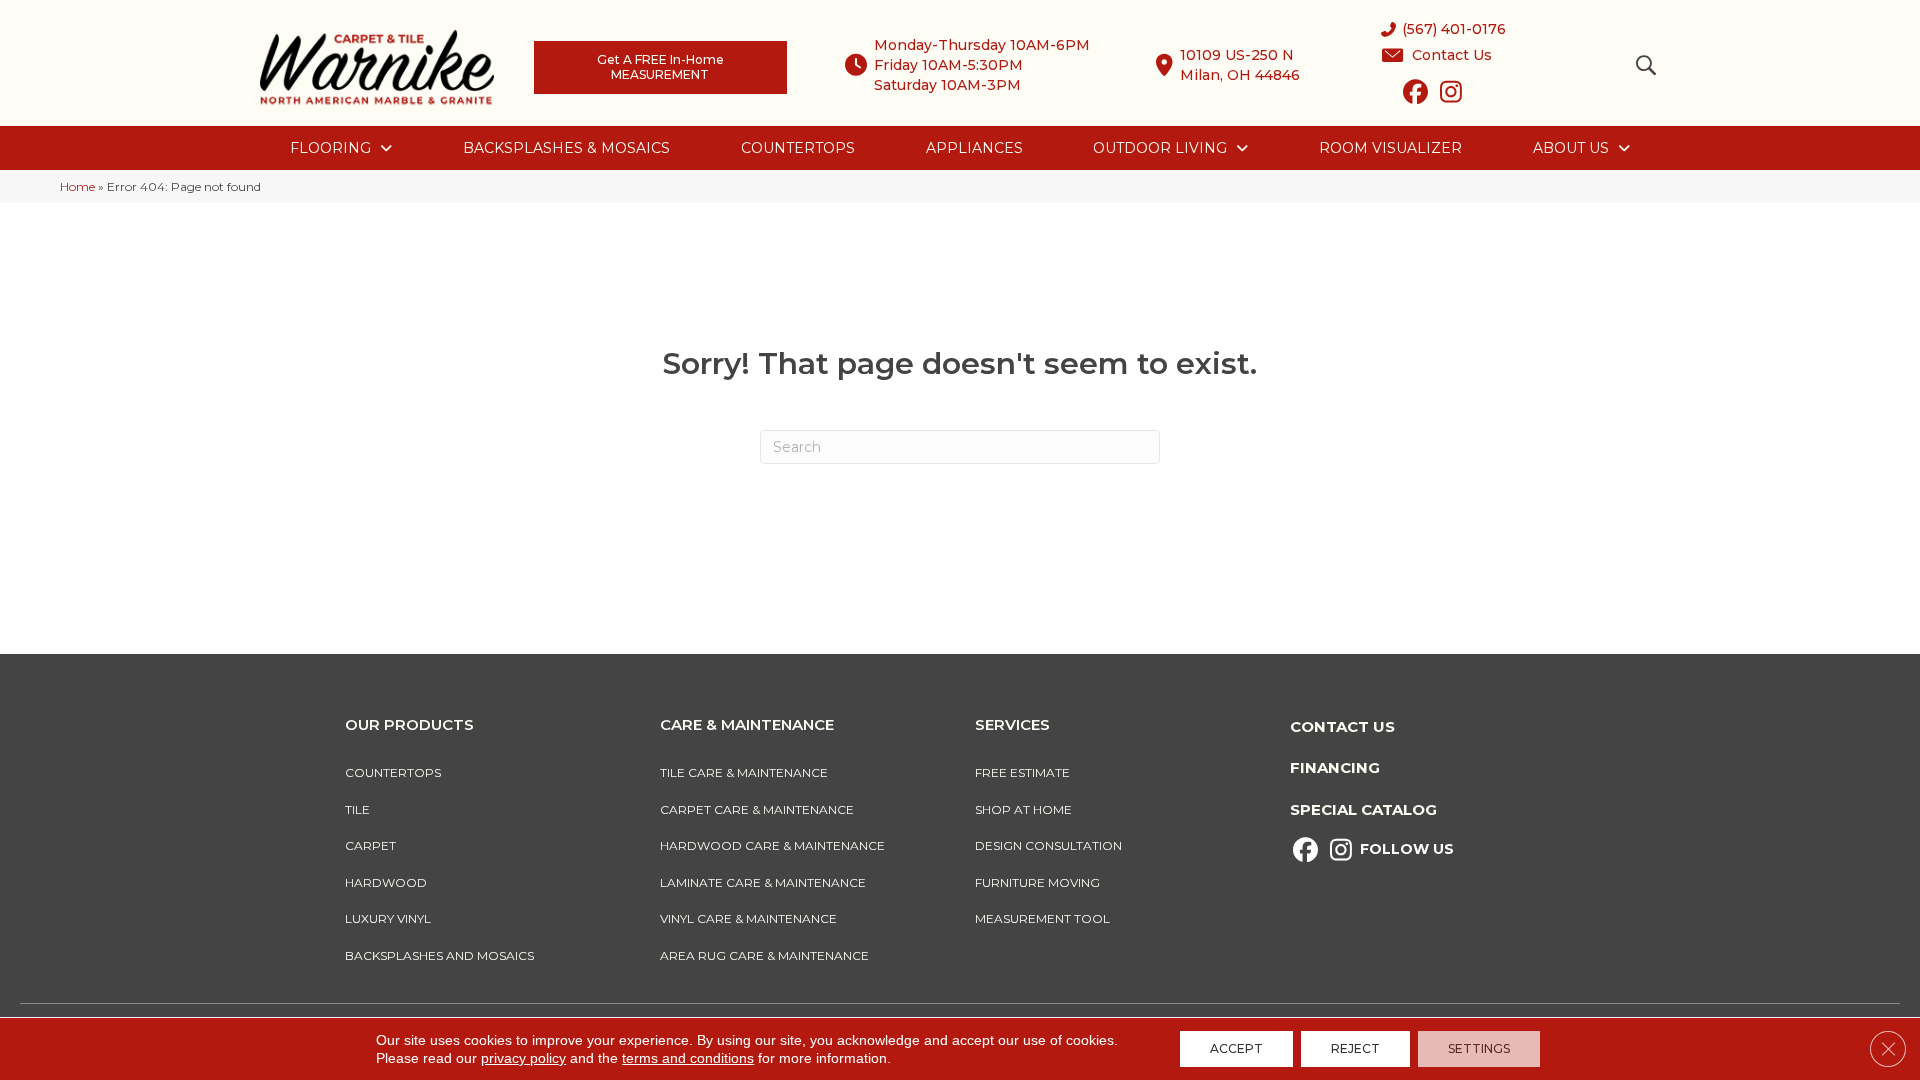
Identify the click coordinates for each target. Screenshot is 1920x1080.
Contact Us (1342, 726)
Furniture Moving (1040, 882)
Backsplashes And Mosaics (439, 955)
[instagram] (1450, 96)
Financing (1335, 767)
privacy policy (523, 1058)
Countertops (393, 772)
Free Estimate (1022, 772)
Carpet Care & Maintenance (757, 809)
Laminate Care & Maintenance (763, 882)
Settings (1479, 1048)
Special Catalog (1363, 809)
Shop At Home (1023, 809)
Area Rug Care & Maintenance (764, 955)
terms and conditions (688, 1058)
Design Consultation (1048, 845)
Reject (1355, 1048)
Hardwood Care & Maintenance (772, 845)
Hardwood (386, 882)
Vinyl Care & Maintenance (748, 918)
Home (77, 186)
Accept (1236, 1048)
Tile (357, 809)
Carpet (370, 845)
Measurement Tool (1042, 918)
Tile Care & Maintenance (744, 772)
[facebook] (1415, 96)
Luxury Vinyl (388, 918)
